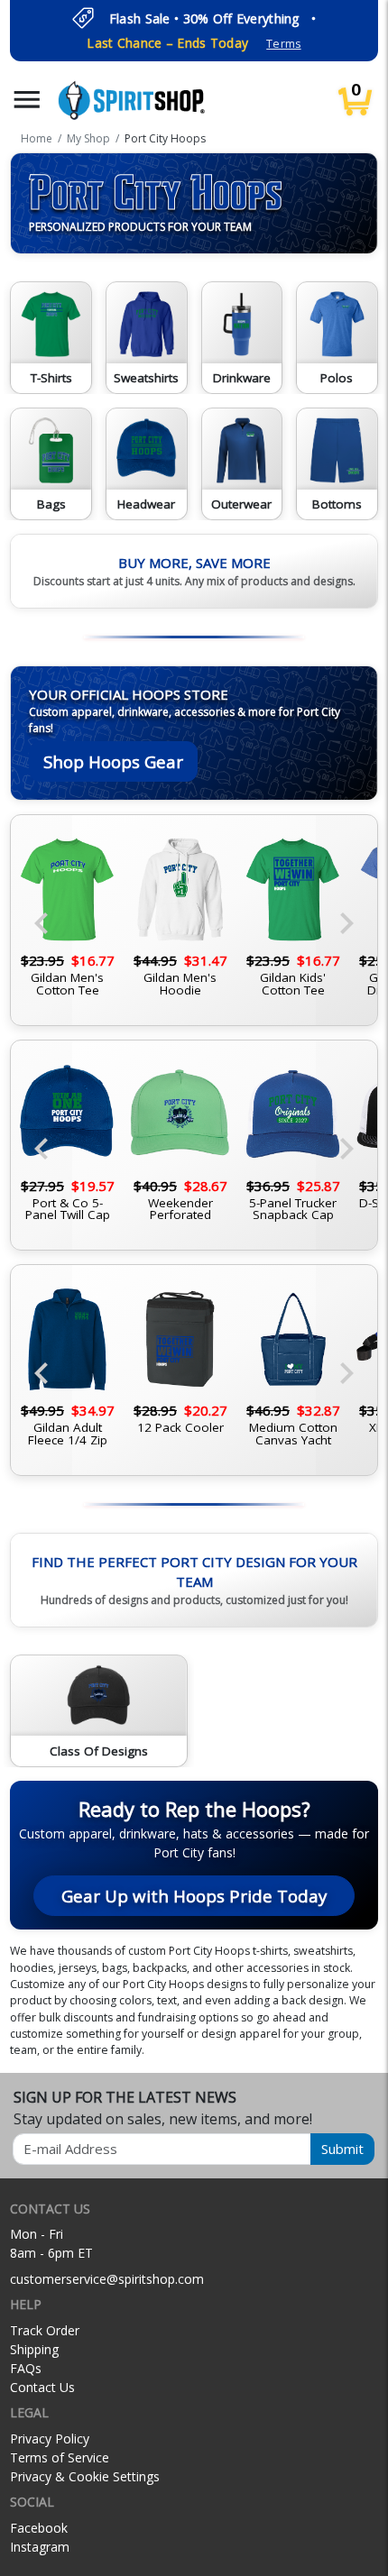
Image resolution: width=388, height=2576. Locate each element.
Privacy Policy (50, 2438)
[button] (27, 100)
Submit (342, 2149)
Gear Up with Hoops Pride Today (194, 1896)
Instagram (40, 2547)
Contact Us (42, 2387)
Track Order (45, 2330)
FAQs (26, 2368)
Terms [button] (283, 44)
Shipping (34, 2349)
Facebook (39, 2528)
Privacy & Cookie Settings (85, 2476)
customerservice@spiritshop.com (107, 2279)
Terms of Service (60, 2457)
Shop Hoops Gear (113, 761)
